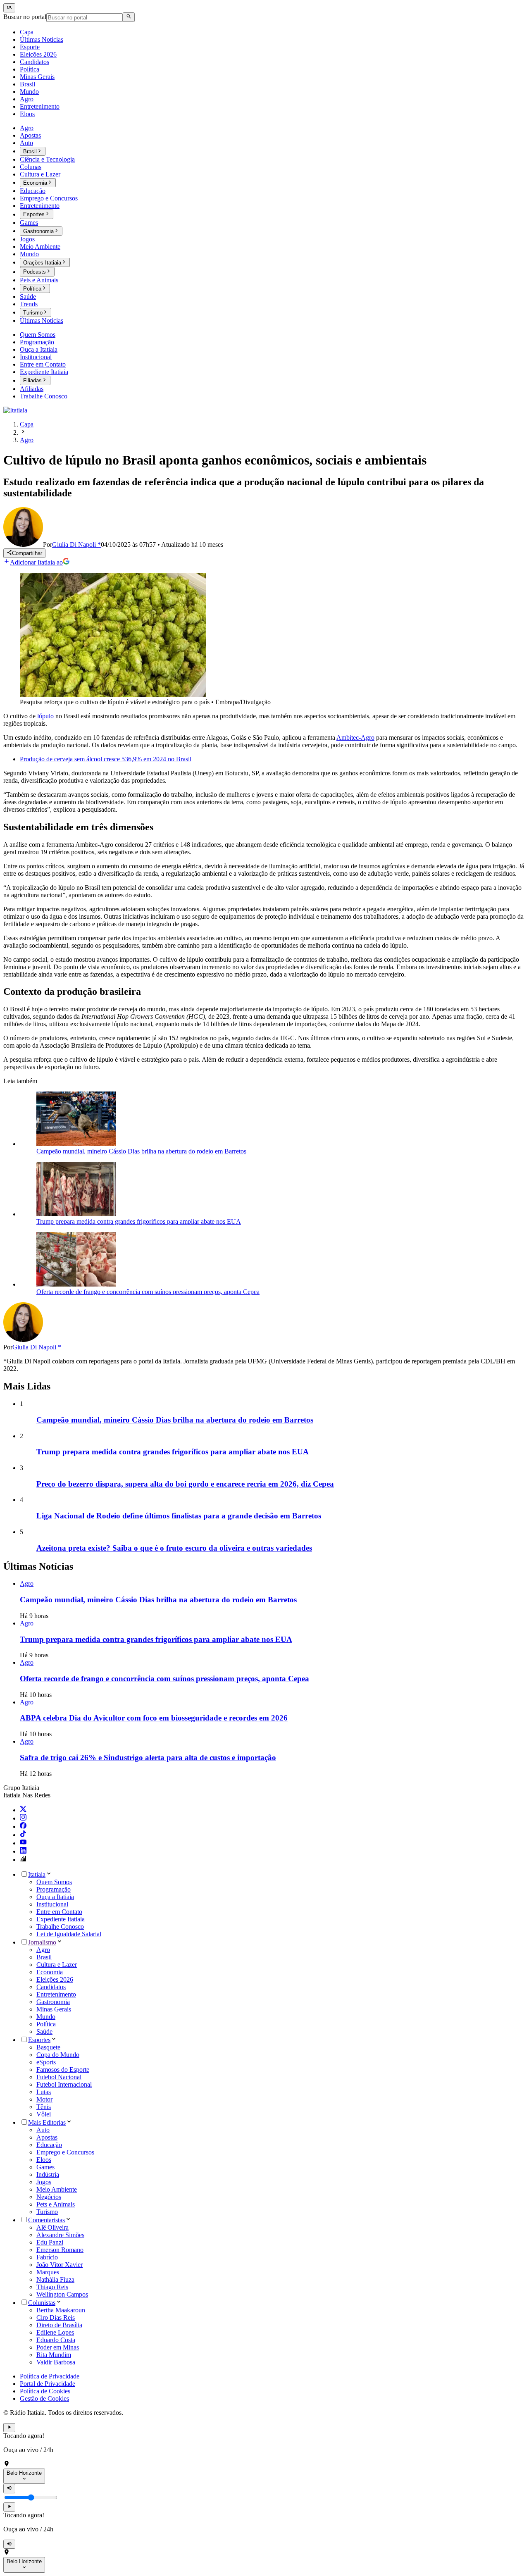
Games (45, 2167)
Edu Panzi (50, 2242)
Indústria (48, 2174)
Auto (43, 2130)
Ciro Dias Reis (56, 2317)
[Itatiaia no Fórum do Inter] (23, 1860)
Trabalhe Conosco (60, 1927)
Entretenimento (56, 1994)
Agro (43, 1950)
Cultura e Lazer (57, 1965)
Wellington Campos (62, 2294)
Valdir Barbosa (56, 2362)
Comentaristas (46, 2220)
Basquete (48, 2047)
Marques (48, 2272)
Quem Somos (54, 1882)
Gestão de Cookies (44, 2398)
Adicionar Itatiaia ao (36, 562)
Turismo (47, 2212)
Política (46, 2024)
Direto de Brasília (59, 2325)
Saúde (44, 2031)
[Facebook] (23, 1827)
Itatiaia (37, 1874)
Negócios (49, 2197)
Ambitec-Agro (355, 738)
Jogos (44, 2182)
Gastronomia (53, 2002)
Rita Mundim (54, 2355)
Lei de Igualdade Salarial (69, 1934)
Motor (44, 2099)
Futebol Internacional (64, 2084)
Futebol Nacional (59, 2077)
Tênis (44, 2107)
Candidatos (51, 1987)
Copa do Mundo (58, 2055)
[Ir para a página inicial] (15, 410)
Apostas (47, 2137)
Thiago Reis (52, 2287)
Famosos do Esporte (63, 2070)
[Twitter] (23, 1810)
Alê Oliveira (52, 2227)
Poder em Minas (58, 2347)
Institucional (52, 1904)
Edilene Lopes (55, 2332)
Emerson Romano (60, 2250)
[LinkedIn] (23, 1851)
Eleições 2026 (55, 1979)
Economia (50, 1972)
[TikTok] (23, 1835)
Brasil (44, 1957)
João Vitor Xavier (60, 2265)
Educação (49, 2145)
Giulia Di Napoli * (37, 1347)
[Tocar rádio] (9, 2428)
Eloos (44, 2160)
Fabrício (47, 2257)
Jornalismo (42, 1942)
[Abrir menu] (9, 8)
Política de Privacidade (50, 2376)
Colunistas (42, 2303)
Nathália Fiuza (55, 2279)
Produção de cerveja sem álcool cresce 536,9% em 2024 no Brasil (106, 759)
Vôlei (44, 2114)
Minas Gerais (54, 2009)
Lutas (44, 2092)
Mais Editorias (47, 2122)
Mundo (46, 2017)
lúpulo (45, 716)
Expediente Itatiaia (61, 1919)
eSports (46, 2062)
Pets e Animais (56, 2204)
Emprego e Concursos (65, 2152)
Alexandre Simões (60, 2235)
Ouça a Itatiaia (55, 1897)
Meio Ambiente (57, 2189)
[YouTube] (23, 1843)
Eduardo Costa (56, 2340)
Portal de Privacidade (48, 2384)
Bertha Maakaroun (61, 2310)
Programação (54, 1889)
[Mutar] (9, 2488)
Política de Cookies (45, 2391)
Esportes (39, 2040)
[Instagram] (23, 1818)
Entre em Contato (59, 1912)
